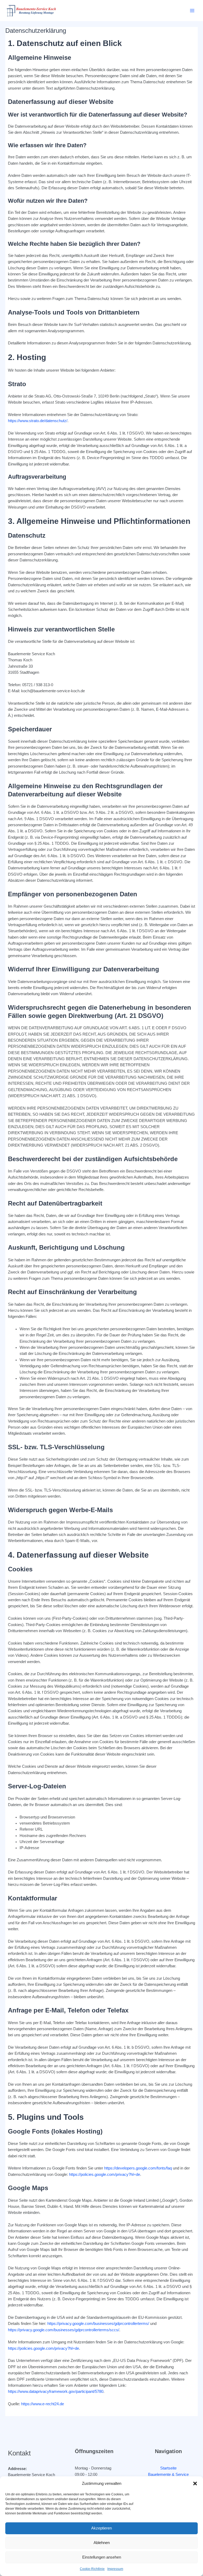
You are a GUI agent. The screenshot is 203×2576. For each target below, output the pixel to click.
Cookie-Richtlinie (92, 2569)
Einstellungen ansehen (102, 2557)
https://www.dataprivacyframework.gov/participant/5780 (56, 2392)
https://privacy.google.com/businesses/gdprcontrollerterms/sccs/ (64, 2330)
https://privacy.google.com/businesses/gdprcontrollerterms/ (98, 2324)
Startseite (168, 2468)
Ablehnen (102, 2543)
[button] (195, 2483)
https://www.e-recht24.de (43, 2404)
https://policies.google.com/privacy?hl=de (105, 2175)
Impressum (115, 2569)
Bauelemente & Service (168, 2475)
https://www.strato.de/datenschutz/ (38, 421)
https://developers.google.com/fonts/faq (138, 2168)
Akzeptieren (101, 2528)
